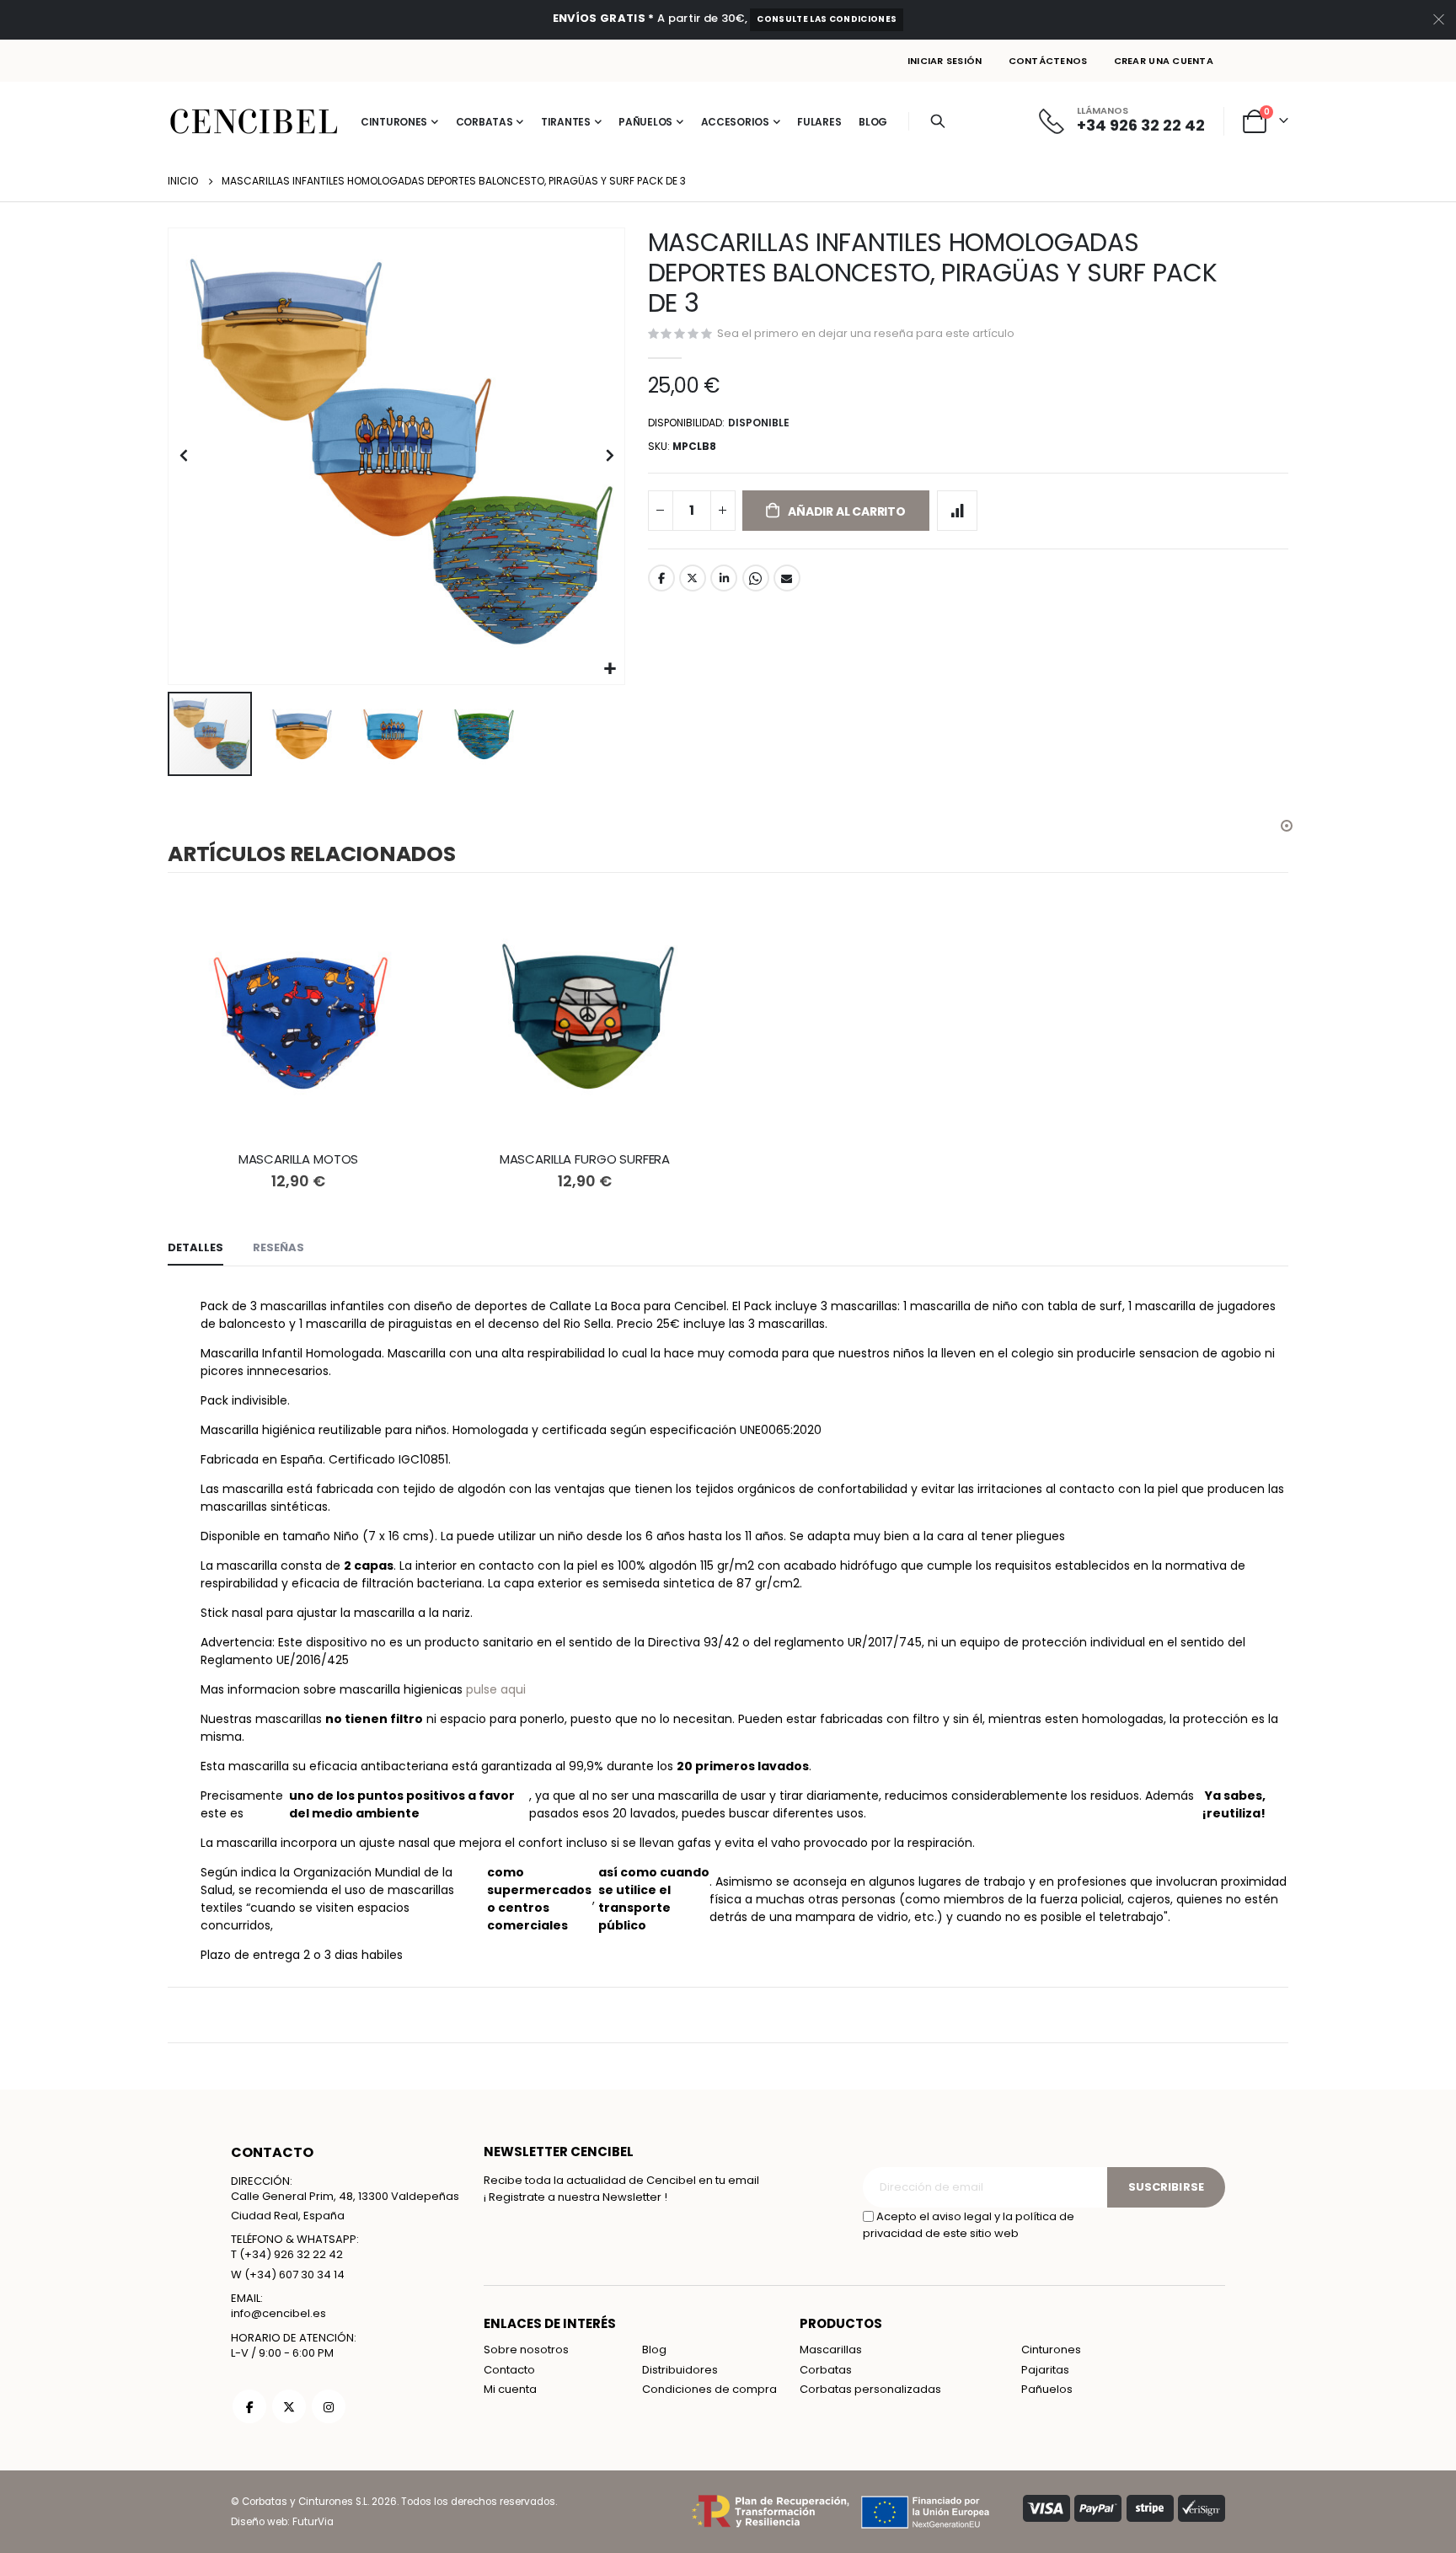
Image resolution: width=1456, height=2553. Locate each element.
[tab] (195, 1249)
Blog (654, 2350)
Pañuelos (1047, 2389)
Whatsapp (756, 578)
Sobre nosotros (526, 2350)
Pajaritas (1045, 2370)
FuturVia (313, 2522)
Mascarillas (831, 2350)
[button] (610, 669)
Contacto (509, 2370)
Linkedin (329, 2406)
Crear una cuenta (1164, 61)
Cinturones (1051, 2350)
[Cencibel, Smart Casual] (254, 121)
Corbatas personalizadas (870, 2389)
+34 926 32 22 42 (1141, 125)
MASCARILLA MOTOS (299, 1159)
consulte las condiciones (827, 19)
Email (787, 578)
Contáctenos (1048, 61)
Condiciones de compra (709, 2389)
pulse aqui (496, 1689)
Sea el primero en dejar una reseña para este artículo (866, 333)
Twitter (693, 578)
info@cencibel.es (278, 2313)
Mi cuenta (510, 2389)
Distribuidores (680, 2370)
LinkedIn (724, 578)
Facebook (661, 578)
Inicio (183, 181)
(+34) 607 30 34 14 (294, 2275)
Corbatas (826, 2370)
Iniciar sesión (945, 61)
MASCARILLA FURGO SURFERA (585, 1159)
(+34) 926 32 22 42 (291, 2254)
